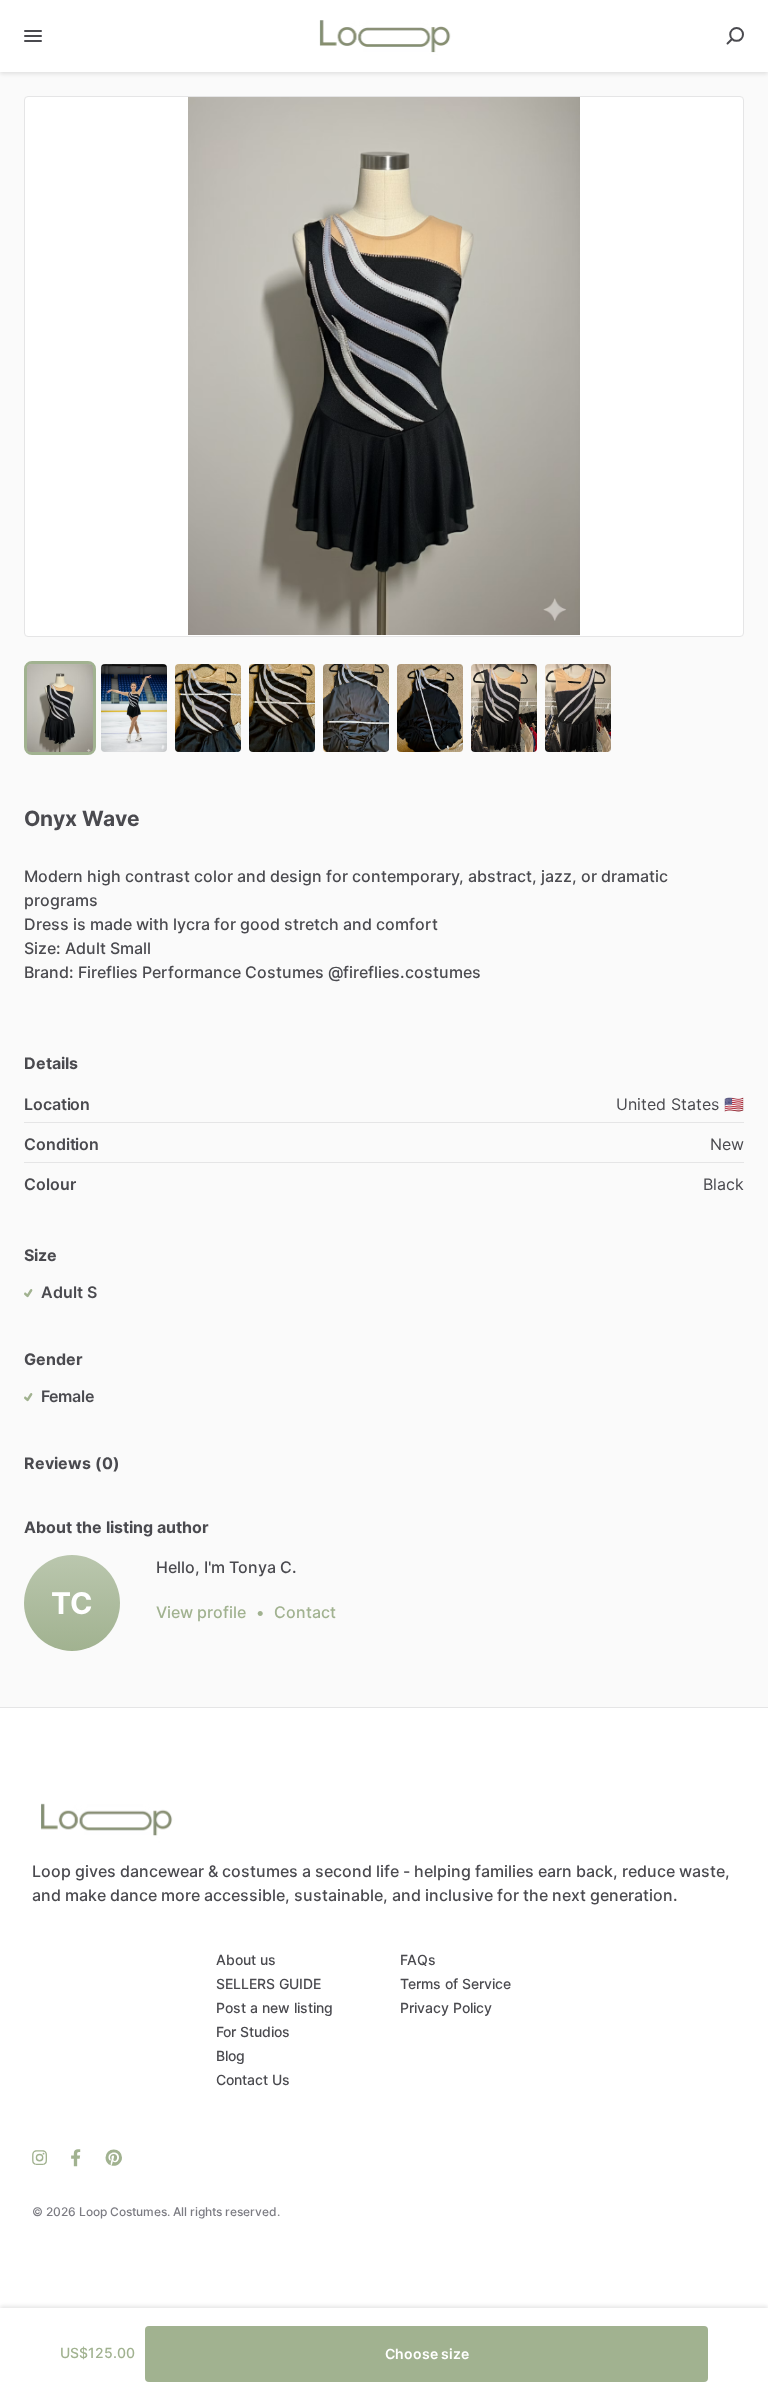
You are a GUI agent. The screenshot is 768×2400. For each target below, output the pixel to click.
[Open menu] (33, 36)
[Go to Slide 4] (282, 708)
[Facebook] (76, 2156)
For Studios (253, 2031)
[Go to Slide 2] (134, 708)
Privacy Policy (446, 2007)
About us (246, 1959)
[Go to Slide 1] (60, 708)
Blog (230, 2055)
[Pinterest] (107, 2156)
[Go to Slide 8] (578, 708)
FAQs (418, 1959)
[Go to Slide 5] (356, 708)
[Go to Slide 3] (208, 708)
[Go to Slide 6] (430, 708)
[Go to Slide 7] (504, 708)
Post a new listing (274, 2007)
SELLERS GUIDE (268, 1983)
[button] (384, 366)
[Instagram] (45, 2156)
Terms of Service (455, 1983)
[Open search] (735, 36)
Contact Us (253, 2079)
